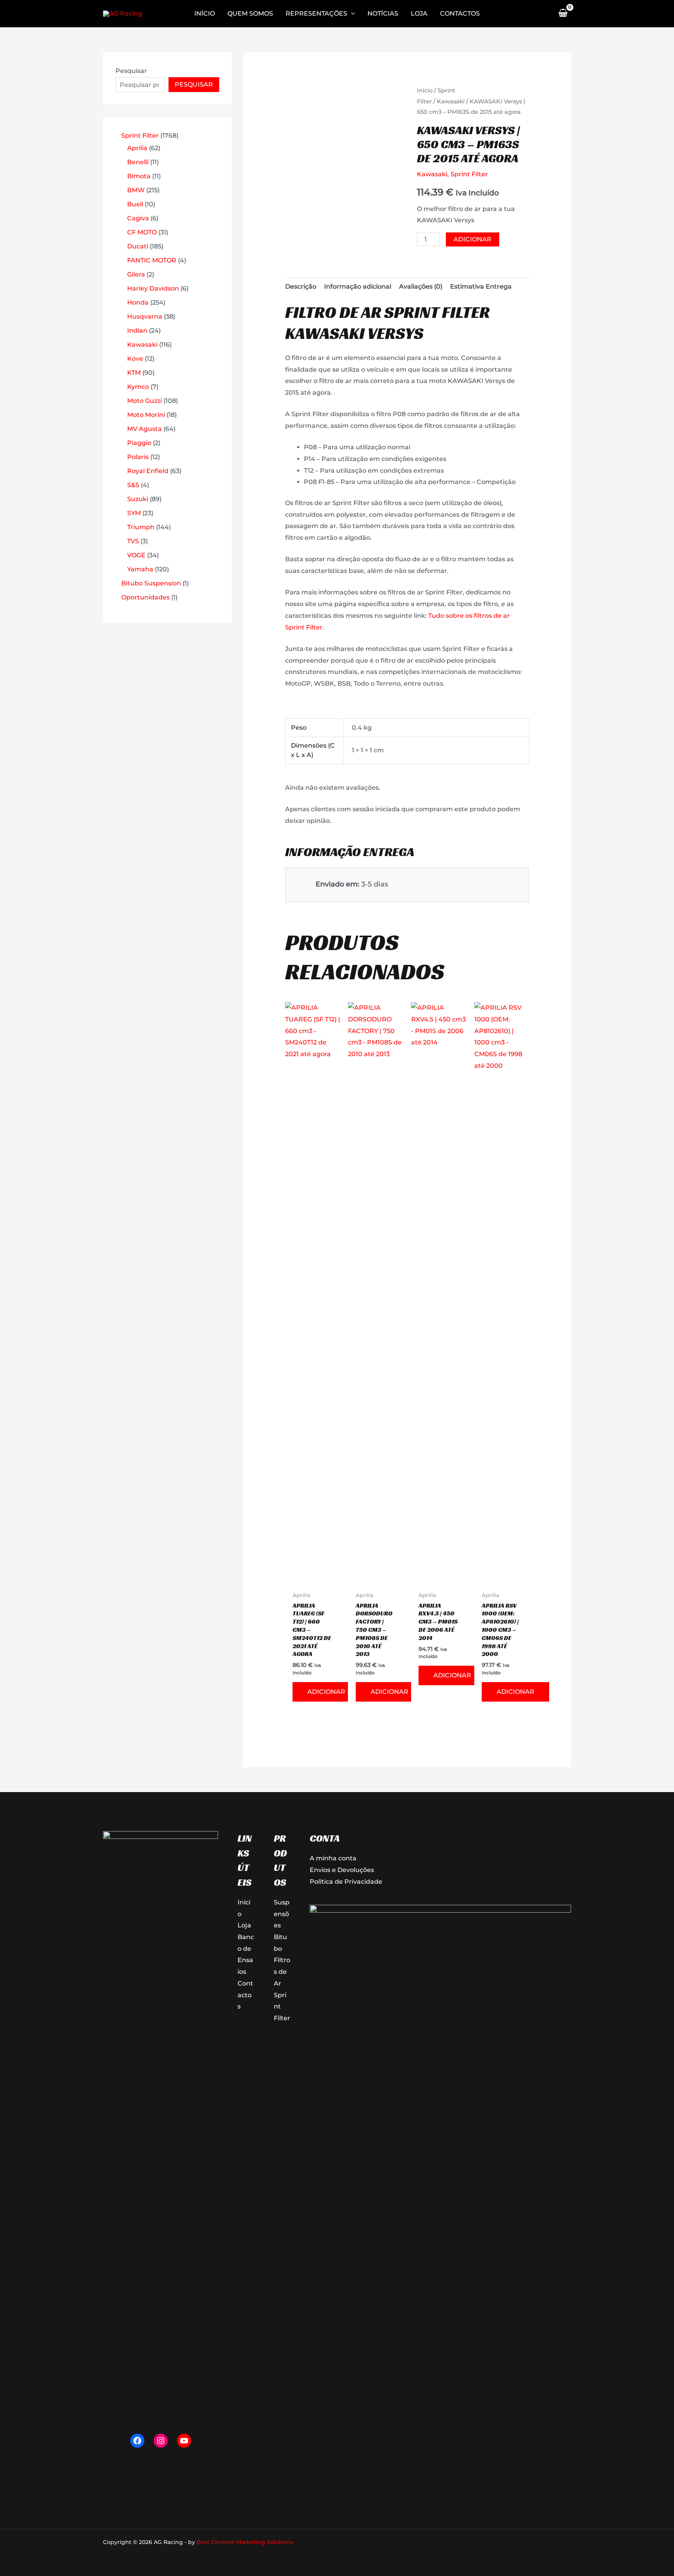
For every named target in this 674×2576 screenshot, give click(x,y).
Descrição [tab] (301, 286)
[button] (351, 14)
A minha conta (333, 1858)
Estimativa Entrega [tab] (481, 286)
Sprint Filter (469, 174)
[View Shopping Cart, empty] (563, 14)
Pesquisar (131, 71)
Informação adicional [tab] (358, 286)
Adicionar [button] (326, 1692)
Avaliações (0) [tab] (421, 286)
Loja (244, 1925)
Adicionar (473, 239)
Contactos (245, 1995)
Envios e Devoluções (342, 1870)
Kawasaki (451, 101)
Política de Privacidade (346, 1882)
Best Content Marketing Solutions (245, 2542)
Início (425, 90)
